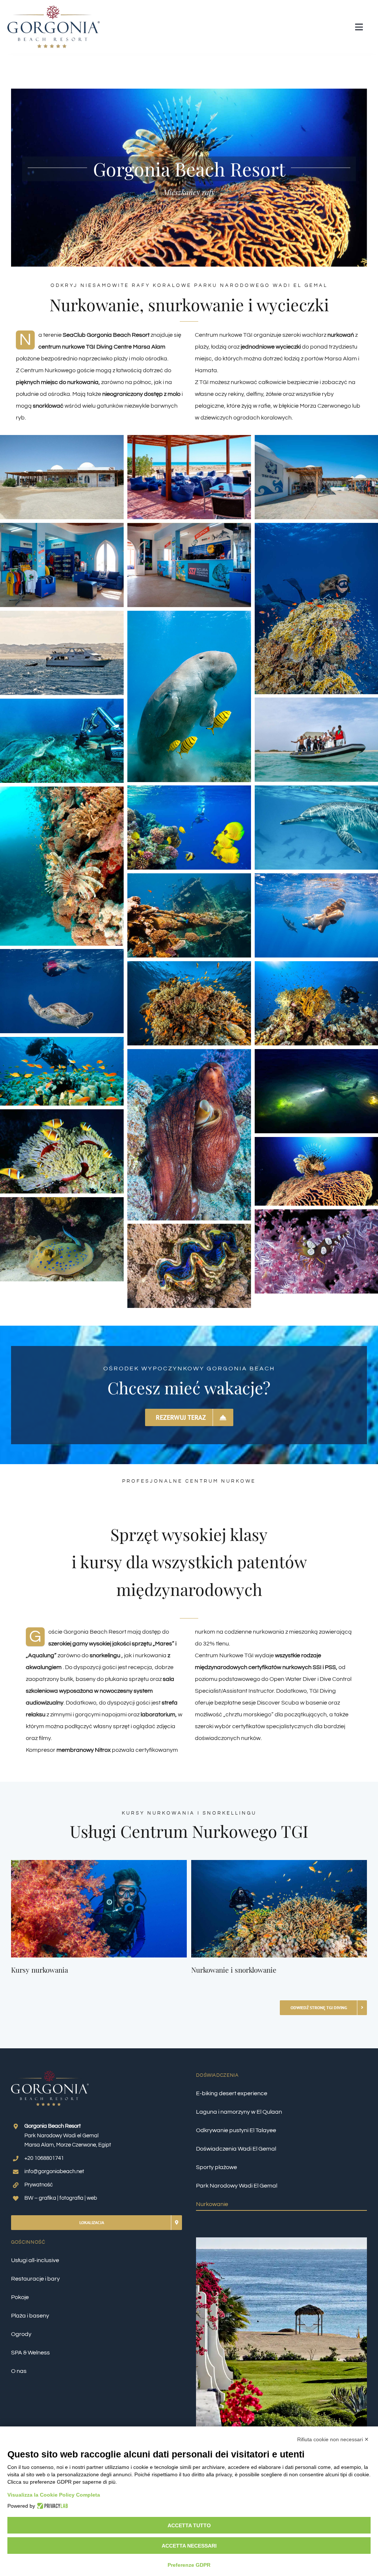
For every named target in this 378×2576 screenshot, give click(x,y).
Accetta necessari (189, 2546)
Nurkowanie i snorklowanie (234, 1970)
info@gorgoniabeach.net (54, 2171)
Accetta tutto (189, 2525)
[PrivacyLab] (51, 2506)
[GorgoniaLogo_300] (54, 8)
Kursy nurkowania (39, 1970)
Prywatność (39, 2185)
